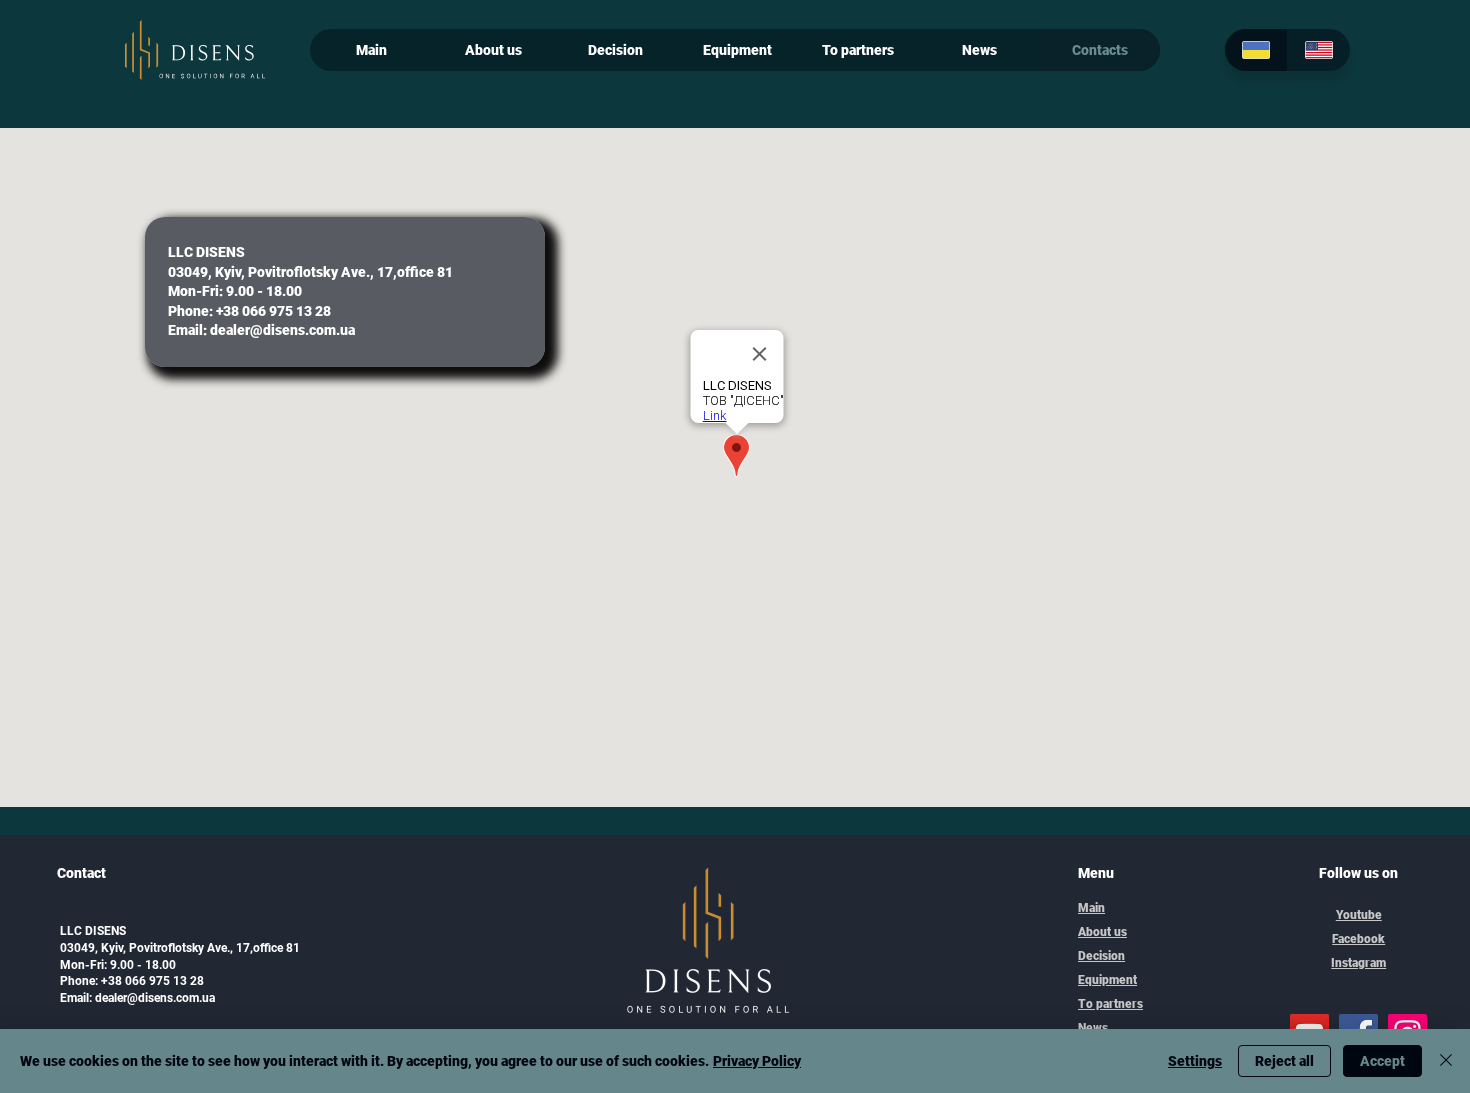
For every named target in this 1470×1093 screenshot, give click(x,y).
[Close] (1446, 1061)
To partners (1110, 1004)
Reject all (1284, 1061)
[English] (1318, 50)
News (1093, 1028)
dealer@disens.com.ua (282, 330)
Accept (1382, 1061)
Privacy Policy (757, 1061)
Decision (1101, 956)
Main (1091, 908)
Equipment (1107, 980)
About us (1102, 932)
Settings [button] (1195, 1061)
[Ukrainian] (1256, 50)
